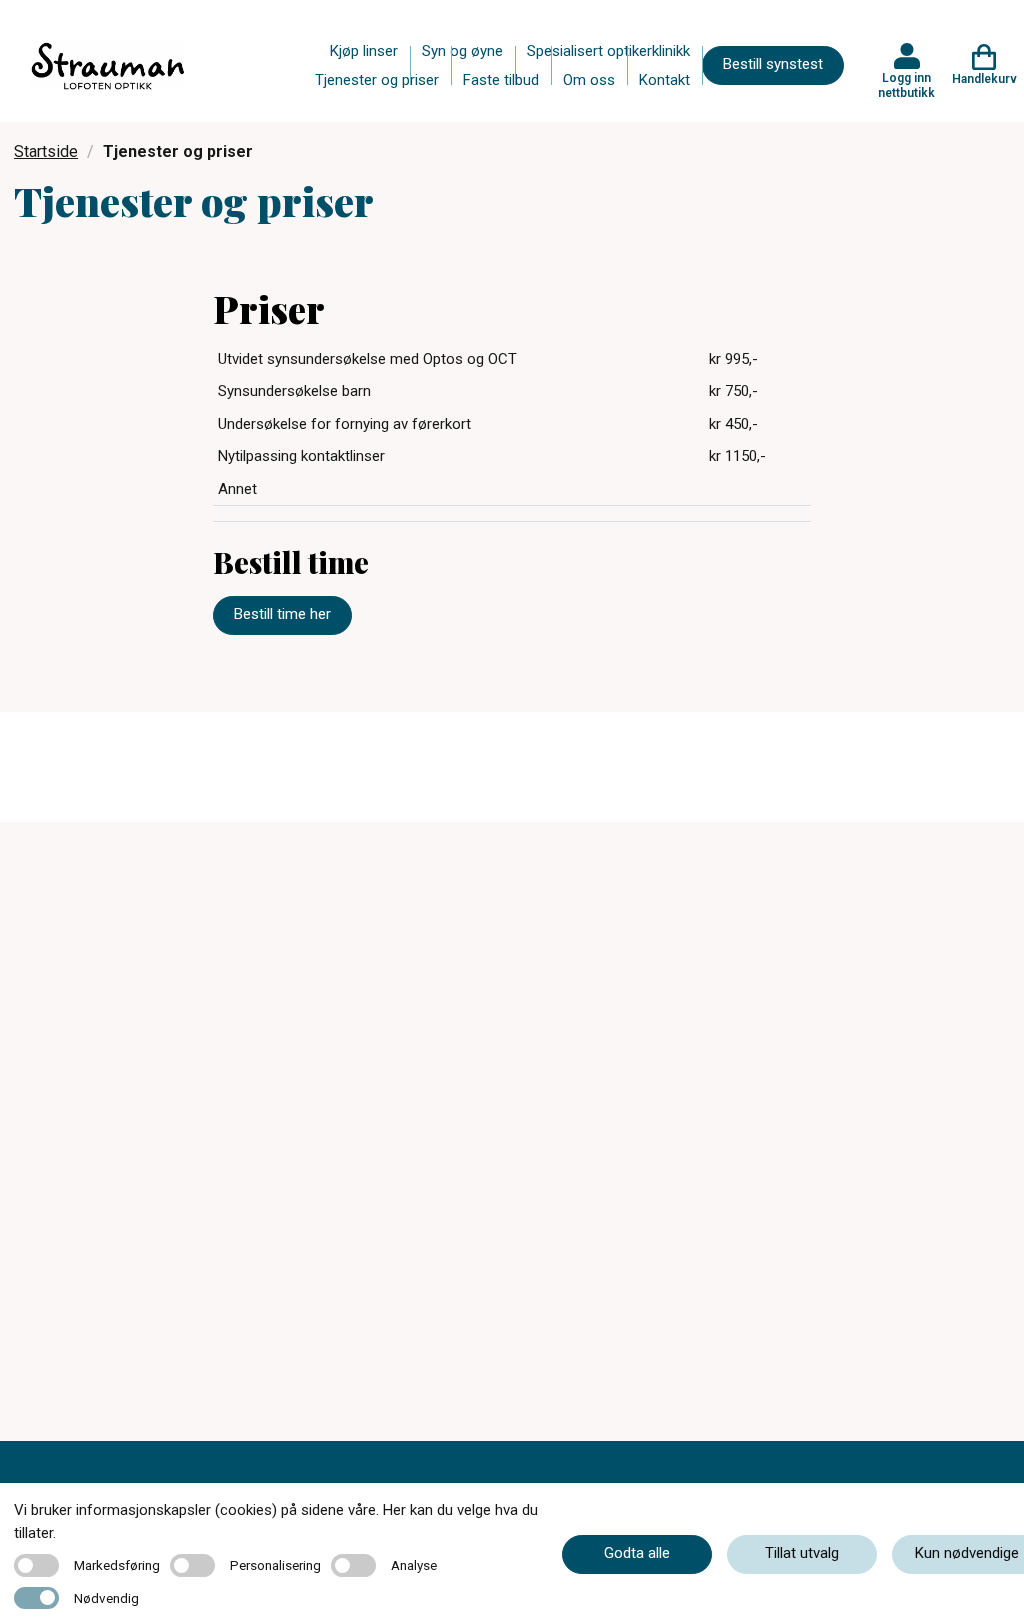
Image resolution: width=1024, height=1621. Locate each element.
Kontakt (664, 80)
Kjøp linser (364, 51)
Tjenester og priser (377, 80)
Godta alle (637, 1553)
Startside (46, 151)
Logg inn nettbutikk (906, 85)
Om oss (589, 80)
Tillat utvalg (802, 1553)
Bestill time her (282, 614)
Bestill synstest (773, 64)
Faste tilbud (501, 80)
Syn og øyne (462, 51)
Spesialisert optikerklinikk (608, 51)
